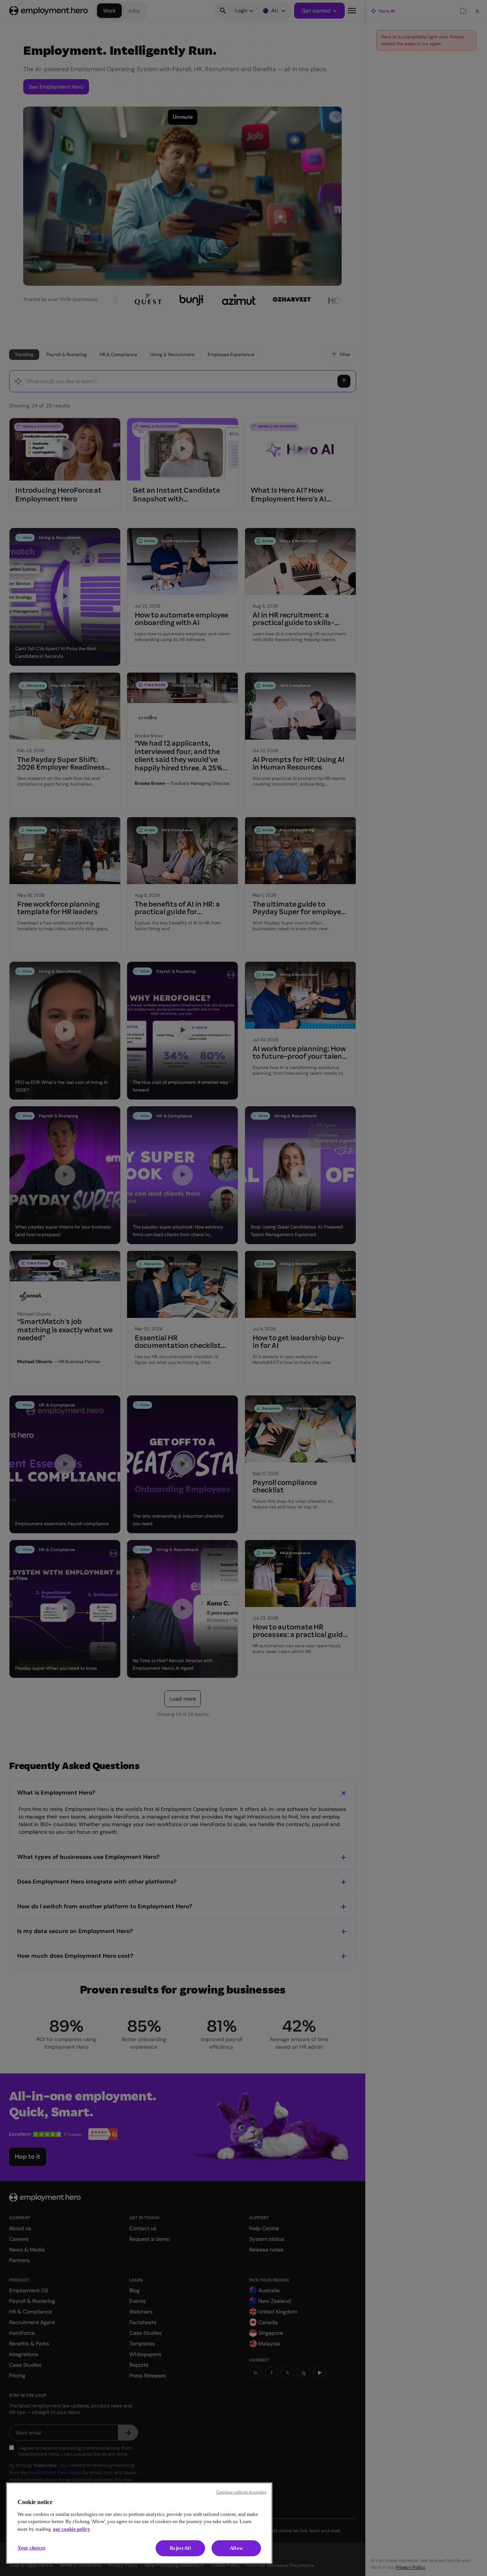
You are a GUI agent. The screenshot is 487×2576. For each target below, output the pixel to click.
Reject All (180, 2548)
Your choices (32, 2548)
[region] (139, 2523)
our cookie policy (72, 2529)
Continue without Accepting (242, 2492)
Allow (236, 2548)
